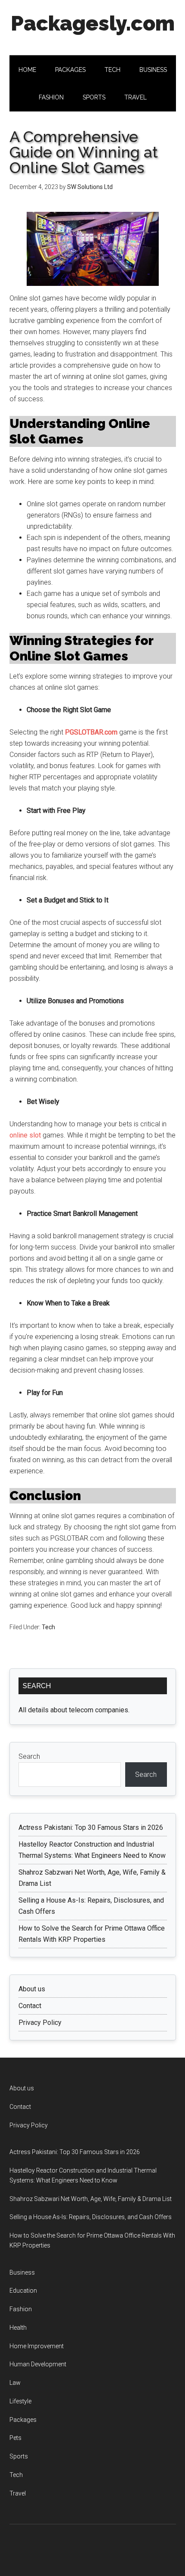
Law (15, 2383)
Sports (19, 2456)
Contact (30, 2006)
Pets (15, 2438)
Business (22, 2272)
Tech (48, 1627)
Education (23, 2291)
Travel (18, 2493)
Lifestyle (20, 2401)
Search (29, 1756)
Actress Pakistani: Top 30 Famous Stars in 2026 (91, 1827)
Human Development (38, 2364)
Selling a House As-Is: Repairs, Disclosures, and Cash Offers (91, 2217)
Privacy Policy (40, 2023)
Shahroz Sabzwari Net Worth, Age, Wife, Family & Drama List (91, 2199)
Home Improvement (37, 2346)
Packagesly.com (93, 23)
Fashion (21, 2309)
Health (18, 2328)
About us (32, 1989)
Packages (23, 2420)
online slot (25, 1135)
